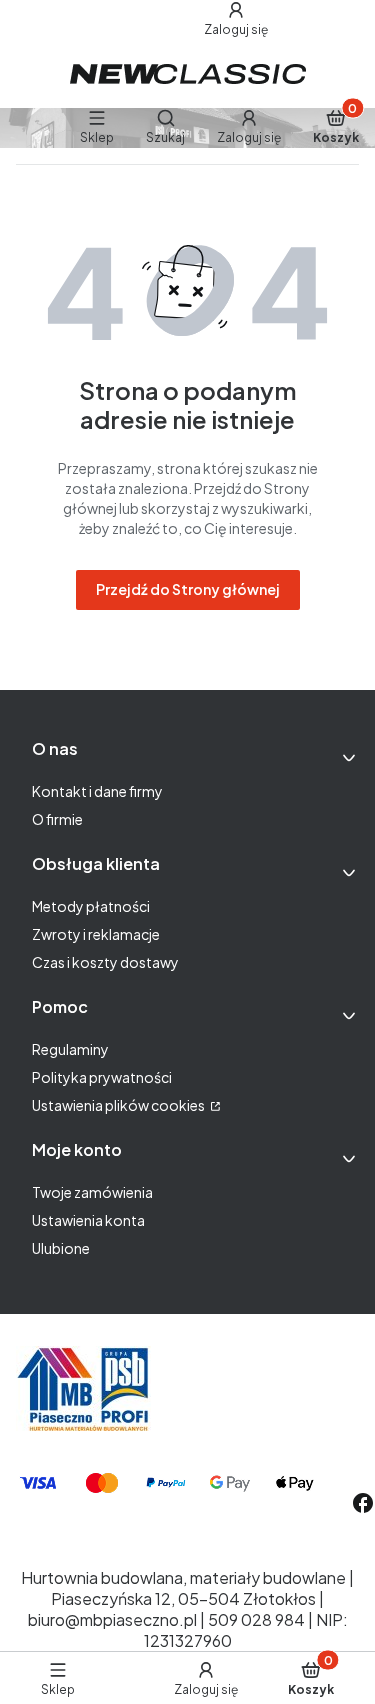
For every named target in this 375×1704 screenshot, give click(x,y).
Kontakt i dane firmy (97, 791)
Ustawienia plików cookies (119, 1105)
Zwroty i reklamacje (96, 934)
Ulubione (61, 1248)
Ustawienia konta (88, 1220)
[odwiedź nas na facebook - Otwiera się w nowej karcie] (363, 1503)
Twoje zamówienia (92, 1192)
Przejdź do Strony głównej (188, 589)
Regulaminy (70, 1049)
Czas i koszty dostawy (105, 962)
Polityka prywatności (102, 1077)
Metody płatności (91, 906)
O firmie (57, 819)
